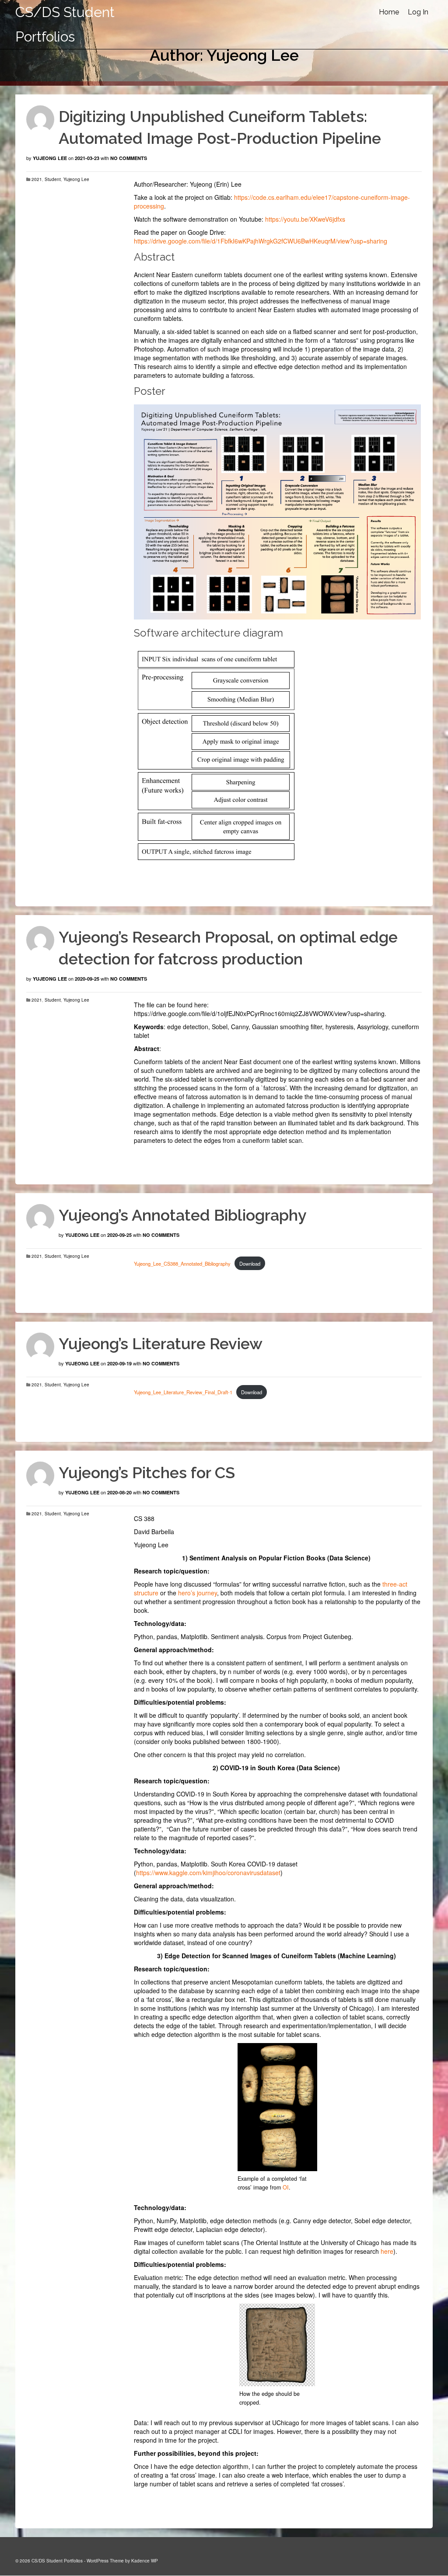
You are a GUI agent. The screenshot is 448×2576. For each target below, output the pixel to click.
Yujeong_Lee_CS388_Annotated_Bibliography (182, 1264)
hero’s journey (198, 1593)
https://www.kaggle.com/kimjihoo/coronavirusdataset (208, 1873)
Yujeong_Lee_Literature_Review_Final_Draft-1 (183, 1392)
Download (250, 1264)
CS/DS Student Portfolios (65, 24)
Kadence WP (145, 2561)
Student (53, 179)
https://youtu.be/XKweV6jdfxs (305, 219)
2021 (37, 179)
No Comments (129, 158)
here (387, 2251)
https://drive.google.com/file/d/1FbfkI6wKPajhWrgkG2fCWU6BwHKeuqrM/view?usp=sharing (261, 241)
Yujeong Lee (50, 158)
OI (286, 2187)
